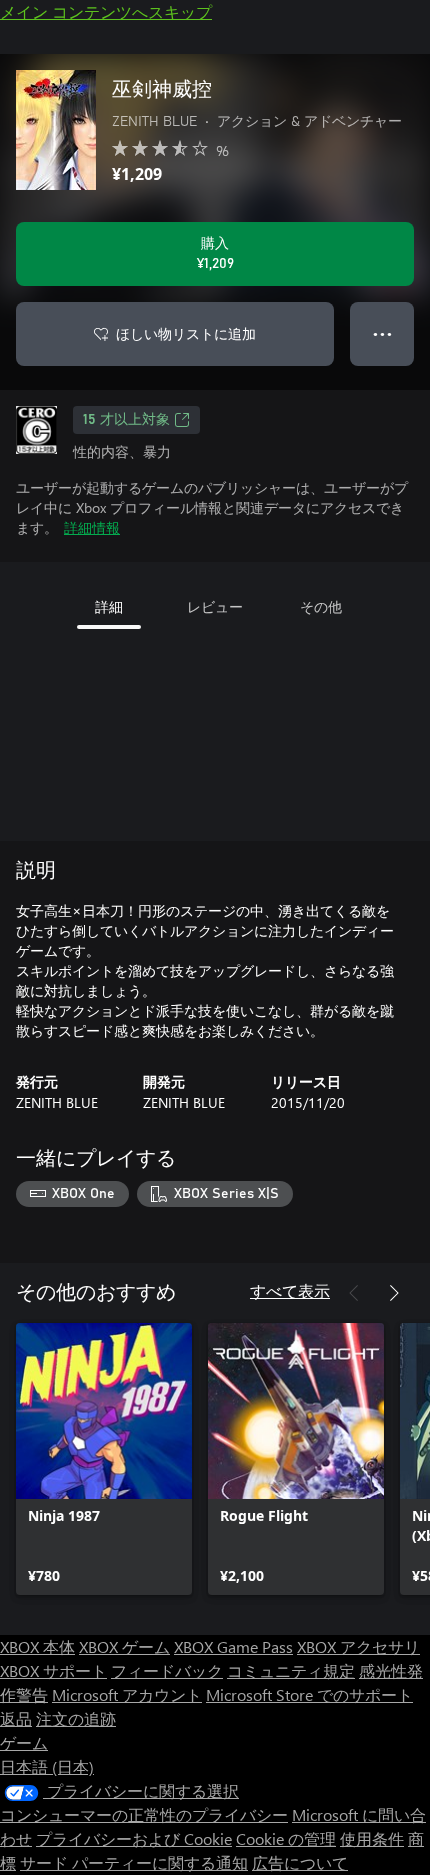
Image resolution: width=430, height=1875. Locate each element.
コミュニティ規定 (291, 1670)
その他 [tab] (321, 606)
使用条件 (372, 1838)
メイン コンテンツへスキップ (106, 11)
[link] (104, 1459)
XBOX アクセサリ (358, 1646)
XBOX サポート (53, 1670)
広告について (300, 1862)
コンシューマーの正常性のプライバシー (144, 1814)
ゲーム (24, 1742)
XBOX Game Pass (233, 1646)
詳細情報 (92, 527)
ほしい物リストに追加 (186, 333)
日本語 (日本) (47, 1766)
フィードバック (167, 1670)
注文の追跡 (76, 1718)
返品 (16, 1718)
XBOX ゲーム (124, 1646)
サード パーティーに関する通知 (134, 1862)
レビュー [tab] (215, 606)
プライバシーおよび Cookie (134, 1838)
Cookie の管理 (286, 1838)
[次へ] (394, 1293)
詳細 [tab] (109, 606)
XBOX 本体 (37, 1646)
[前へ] (354, 1293)
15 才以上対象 (126, 420)
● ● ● (382, 333)
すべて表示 (290, 1290)
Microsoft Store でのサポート (309, 1694)
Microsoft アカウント (127, 1694)
